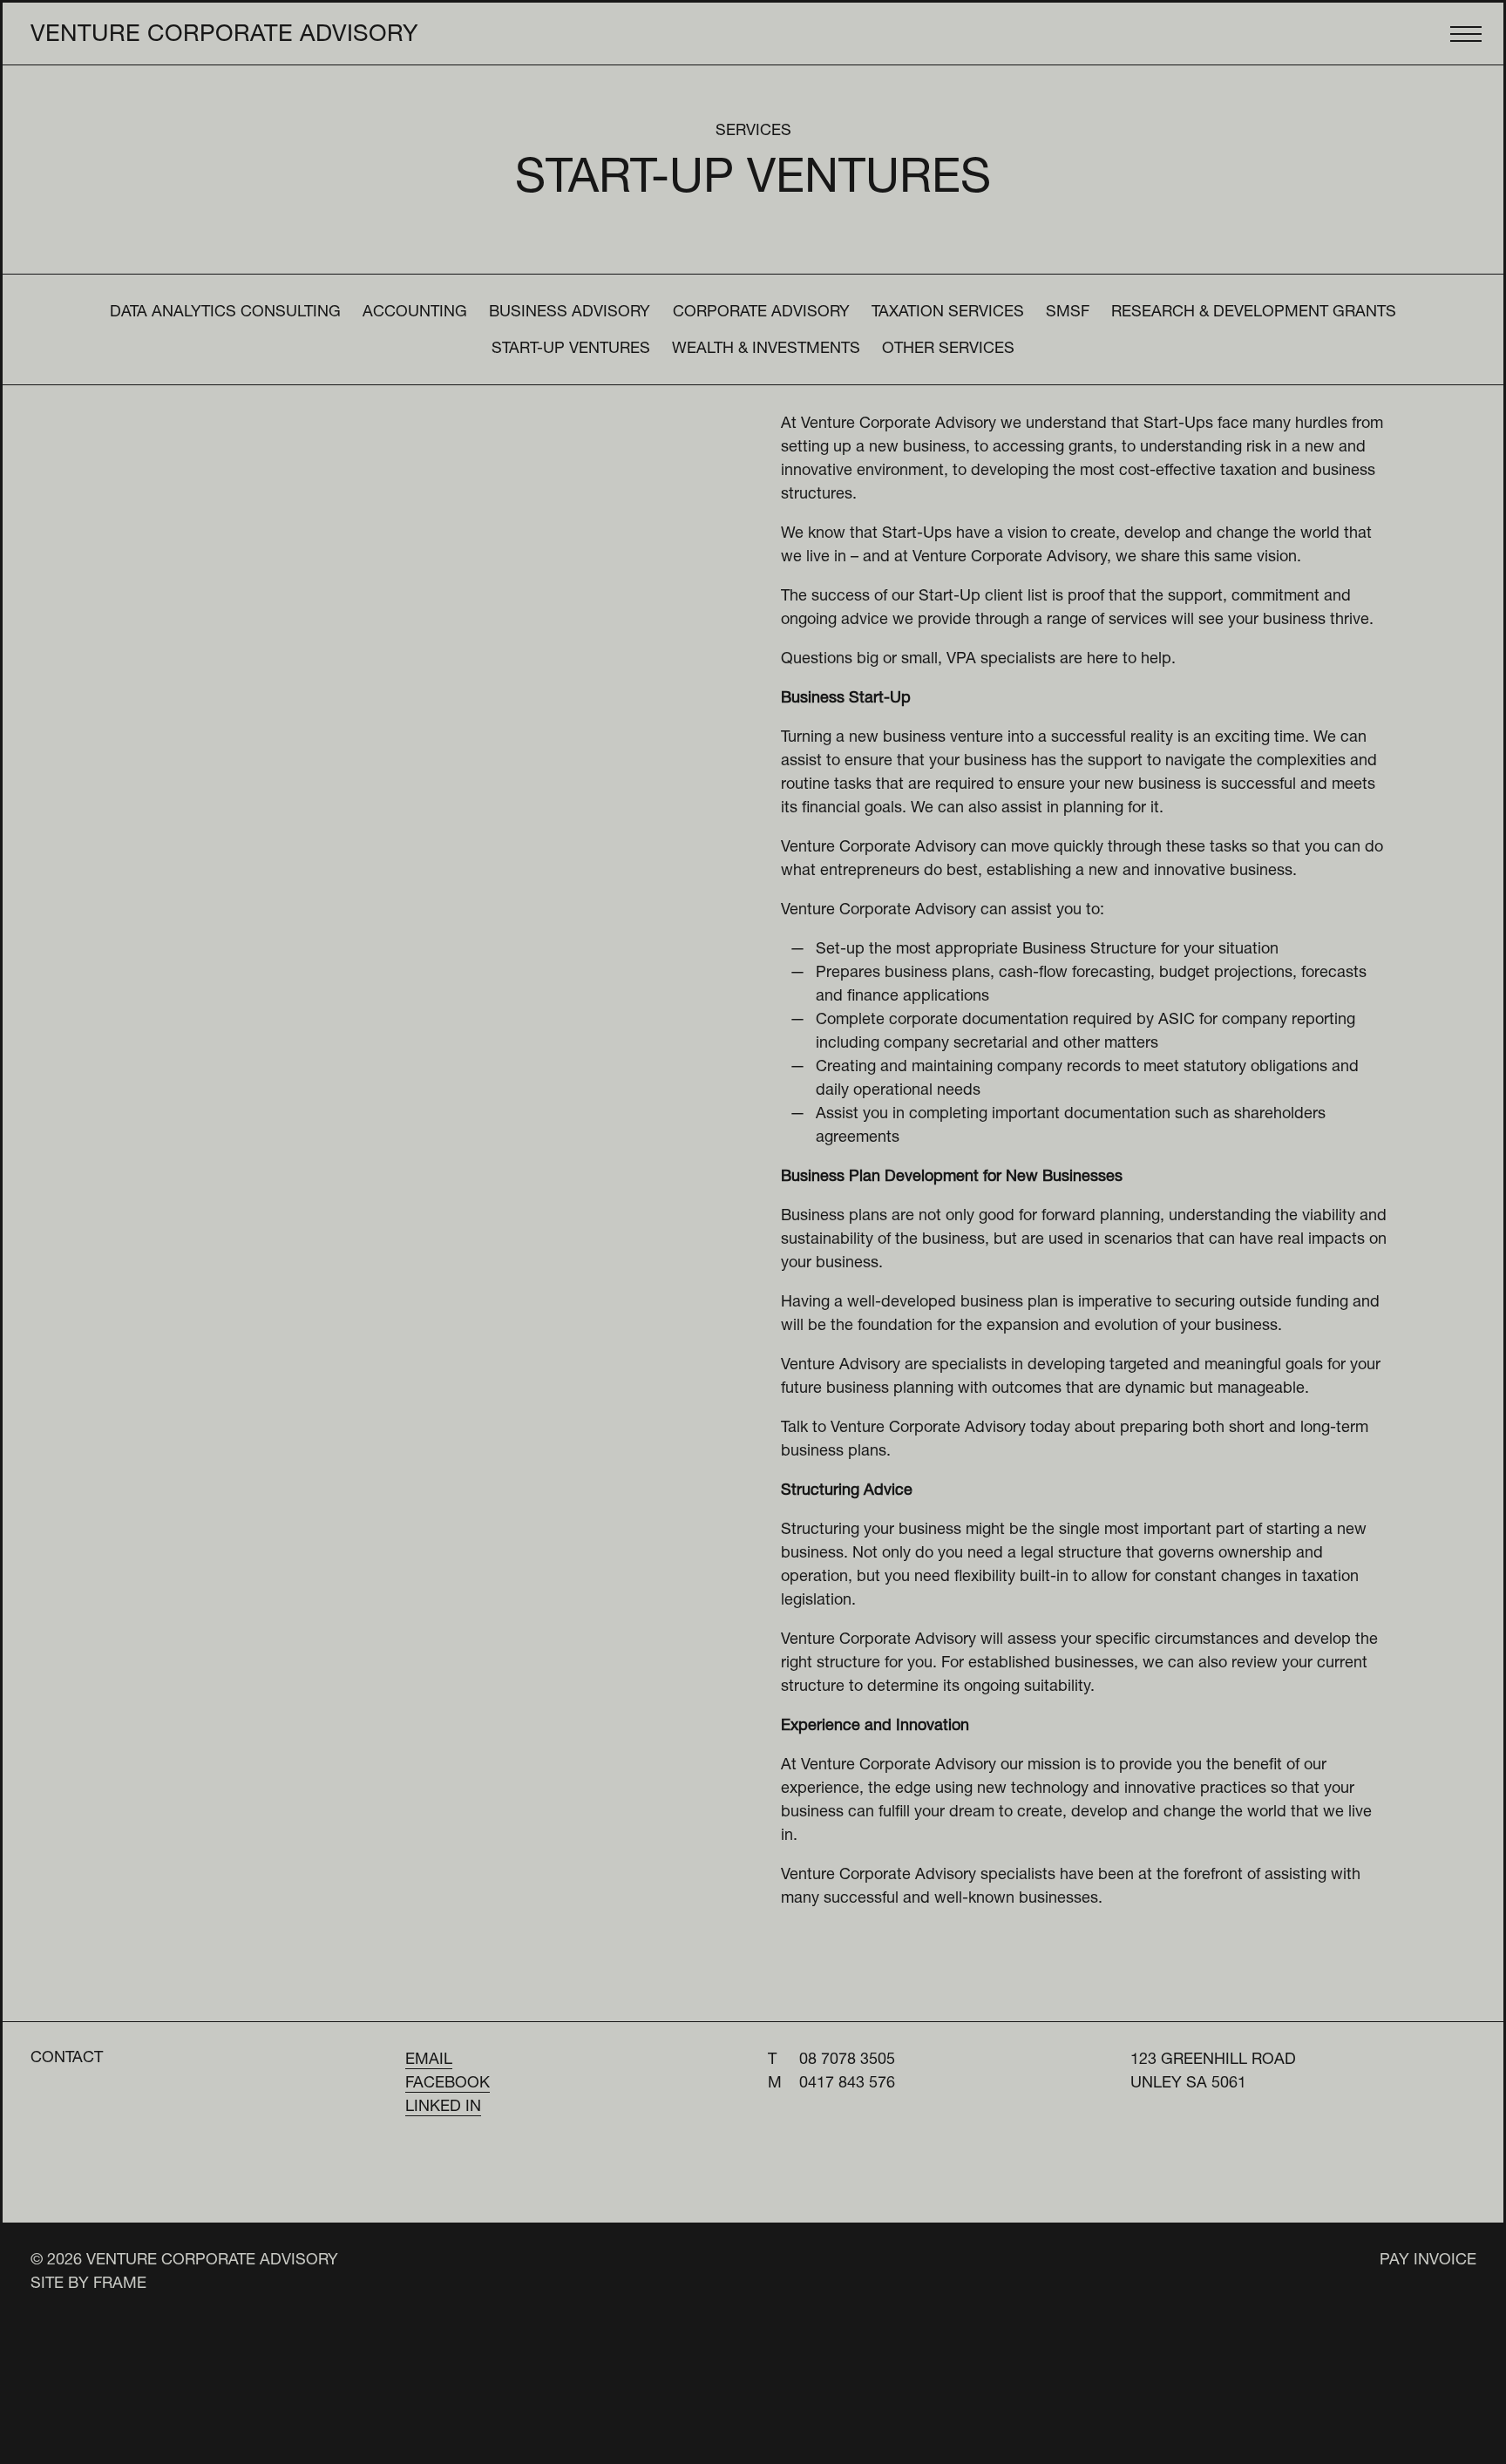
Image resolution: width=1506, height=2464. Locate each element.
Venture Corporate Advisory (224, 36)
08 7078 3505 (847, 2060)
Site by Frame (88, 2284)
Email (429, 2060)
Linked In (443, 2108)
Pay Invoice (1428, 2261)
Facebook (448, 2084)
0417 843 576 (847, 2084)
